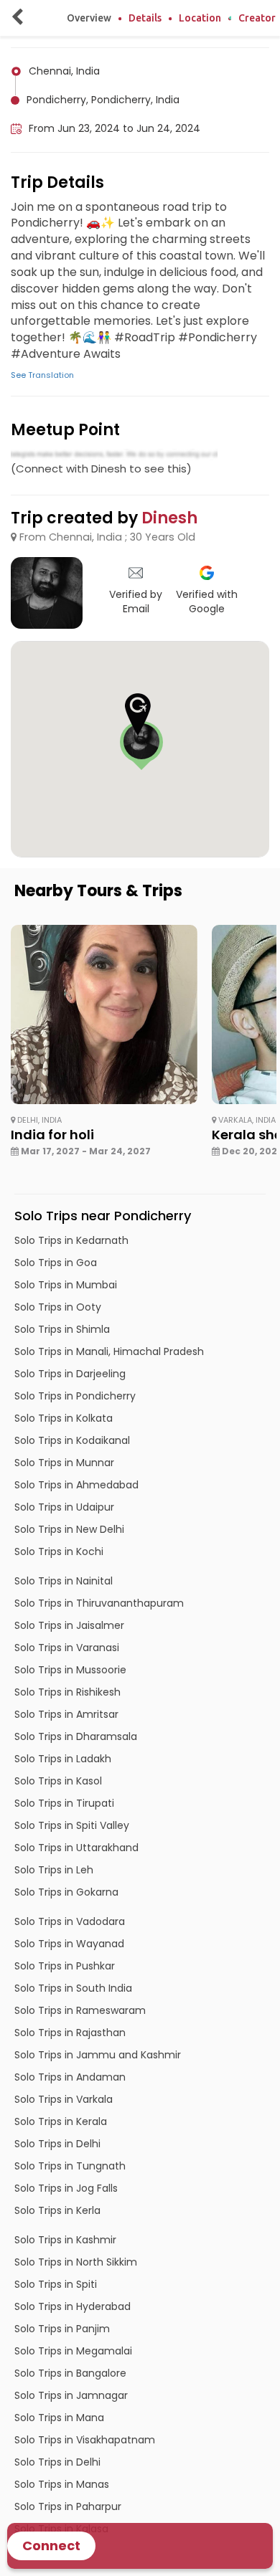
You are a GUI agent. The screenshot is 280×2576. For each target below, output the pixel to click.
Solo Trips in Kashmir (65, 2240)
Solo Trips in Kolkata (64, 1418)
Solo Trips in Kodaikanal (72, 1440)
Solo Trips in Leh (54, 1870)
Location (200, 18)
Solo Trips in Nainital (64, 1581)
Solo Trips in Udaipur (64, 1507)
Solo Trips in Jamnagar (71, 2395)
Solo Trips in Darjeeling (70, 1374)
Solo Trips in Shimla (62, 1329)
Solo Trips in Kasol (58, 1781)
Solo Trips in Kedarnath (71, 1240)
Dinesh (169, 518)
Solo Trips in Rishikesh (67, 1692)
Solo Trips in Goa (56, 1263)
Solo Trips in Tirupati (64, 1803)
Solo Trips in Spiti (56, 2284)
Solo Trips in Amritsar (66, 1714)
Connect (51, 2546)
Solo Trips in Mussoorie (70, 1670)
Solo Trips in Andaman (70, 2077)
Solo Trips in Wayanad (69, 1944)
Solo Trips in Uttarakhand (76, 1848)
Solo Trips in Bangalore (70, 2373)
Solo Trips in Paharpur (68, 2506)
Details (145, 18)
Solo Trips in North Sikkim (76, 2262)
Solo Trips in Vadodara (70, 1921)
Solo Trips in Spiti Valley (72, 1825)
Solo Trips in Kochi (59, 1551)
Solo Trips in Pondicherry (75, 1396)
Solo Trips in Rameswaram (80, 2010)
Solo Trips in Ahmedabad (76, 1485)
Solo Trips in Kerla (57, 2210)
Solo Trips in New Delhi (69, 1529)
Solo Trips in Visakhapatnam (85, 2440)
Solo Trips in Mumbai (66, 1285)
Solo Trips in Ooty (58, 1307)
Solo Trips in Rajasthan (70, 2033)
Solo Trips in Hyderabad (73, 2306)
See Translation (42, 375)
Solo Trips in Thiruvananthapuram (99, 1603)
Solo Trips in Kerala (61, 2121)
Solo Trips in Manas (62, 2484)
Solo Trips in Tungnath (70, 2166)
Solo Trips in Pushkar (65, 1966)
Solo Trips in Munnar (64, 1463)
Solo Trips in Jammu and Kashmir (98, 2055)
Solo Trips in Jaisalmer (69, 1625)
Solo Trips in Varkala (64, 2099)
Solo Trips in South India (73, 1988)
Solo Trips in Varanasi (67, 1648)
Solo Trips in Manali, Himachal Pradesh (109, 1351)
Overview (89, 18)
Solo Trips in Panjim (62, 2329)
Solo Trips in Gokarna (66, 1892)
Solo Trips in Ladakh (63, 1759)
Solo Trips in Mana (59, 2418)
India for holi (52, 1135)
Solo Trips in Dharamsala (76, 1736)
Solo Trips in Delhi (57, 2144)
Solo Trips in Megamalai (73, 2351)
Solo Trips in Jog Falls (66, 2188)
